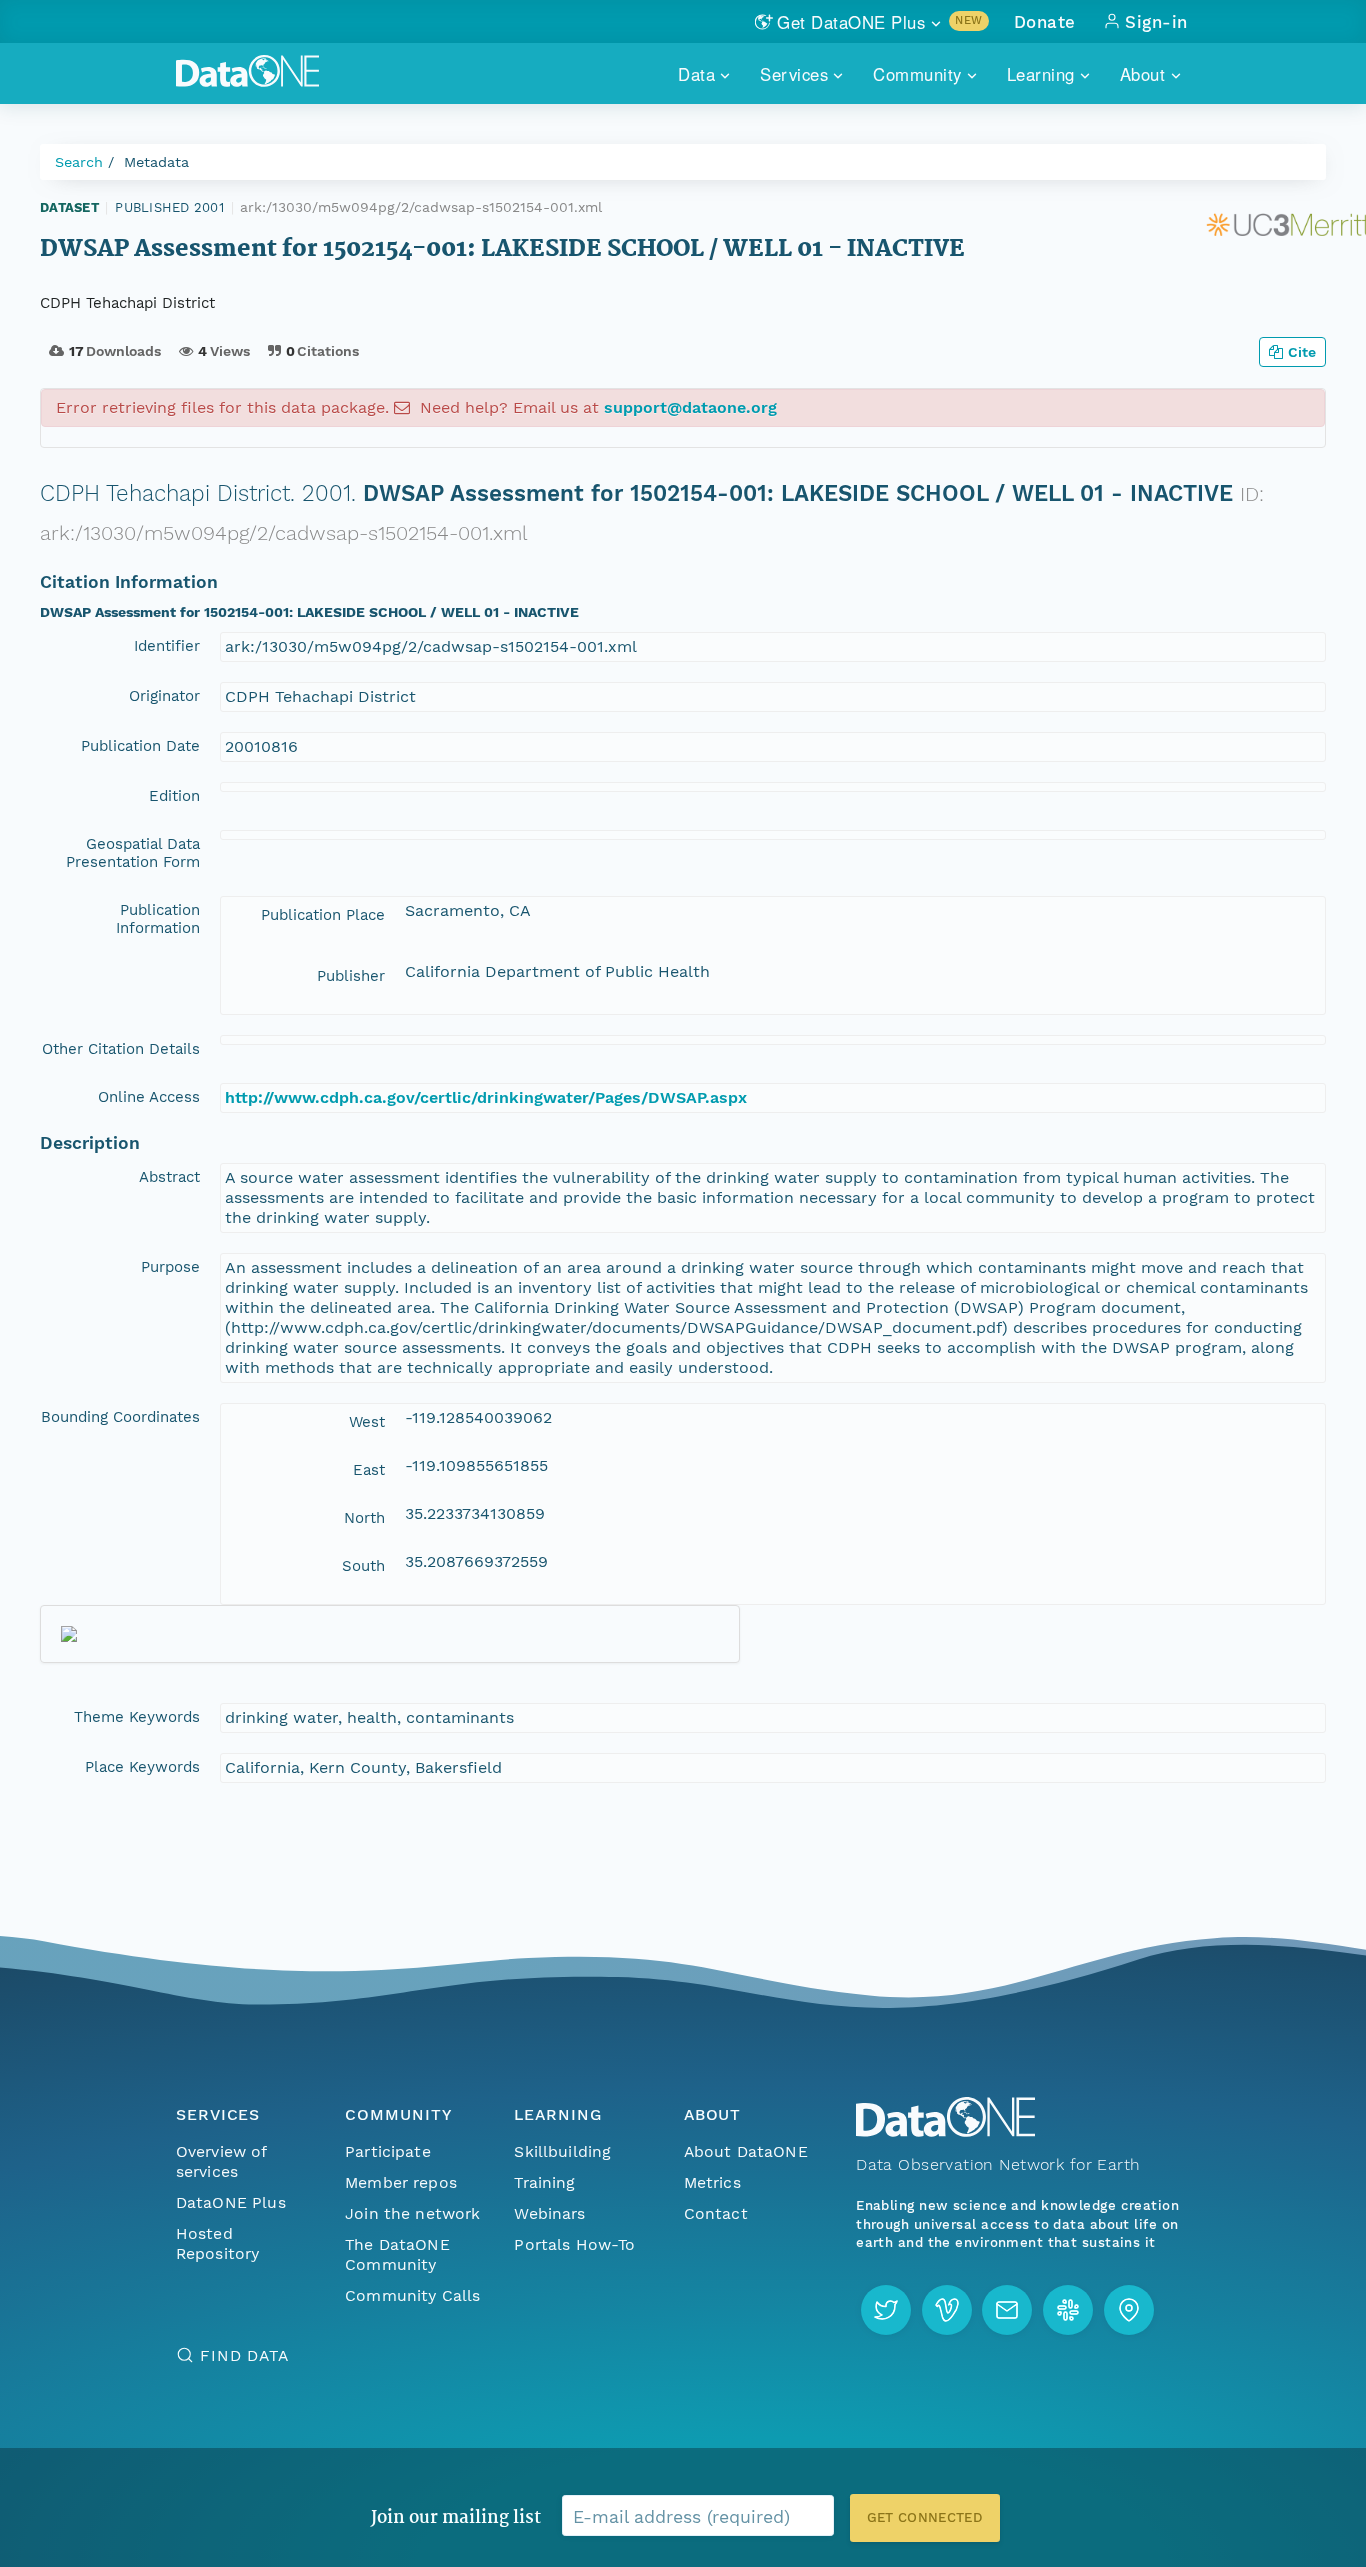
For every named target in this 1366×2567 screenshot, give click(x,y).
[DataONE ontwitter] (886, 2310)
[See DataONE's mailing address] (1129, 2310)
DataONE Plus (231, 2202)
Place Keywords (142, 1767)
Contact (716, 2213)
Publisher (351, 976)
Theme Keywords (137, 1717)
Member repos (401, 2182)
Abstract (169, 1177)
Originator (164, 696)
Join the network (413, 2213)
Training (544, 2182)
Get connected (925, 2517)
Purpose (170, 1267)
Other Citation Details (121, 1049)
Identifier (167, 646)
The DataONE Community (397, 2254)
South (363, 1566)
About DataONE (746, 2151)
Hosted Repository (218, 2243)
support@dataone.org (690, 407)
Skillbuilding (562, 2151)
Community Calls (412, 2295)
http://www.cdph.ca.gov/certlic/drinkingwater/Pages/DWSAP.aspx (486, 1097)
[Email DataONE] (1007, 2310)
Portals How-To (574, 2244)
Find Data (244, 2355)
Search (79, 162)
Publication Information (158, 919)
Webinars (549, 2213)
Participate (388, 2151)
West (367, 1422)
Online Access (149, 1097)
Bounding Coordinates (120, 1417)
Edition (174, 796)
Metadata (156, 162)
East (369, 1470)
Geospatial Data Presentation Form (133, 853)
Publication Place (323, 915)
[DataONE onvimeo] (947, 2310)
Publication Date (140, 746)
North (364, 1518)
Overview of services (221, 2161)
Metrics (712, 2182)
